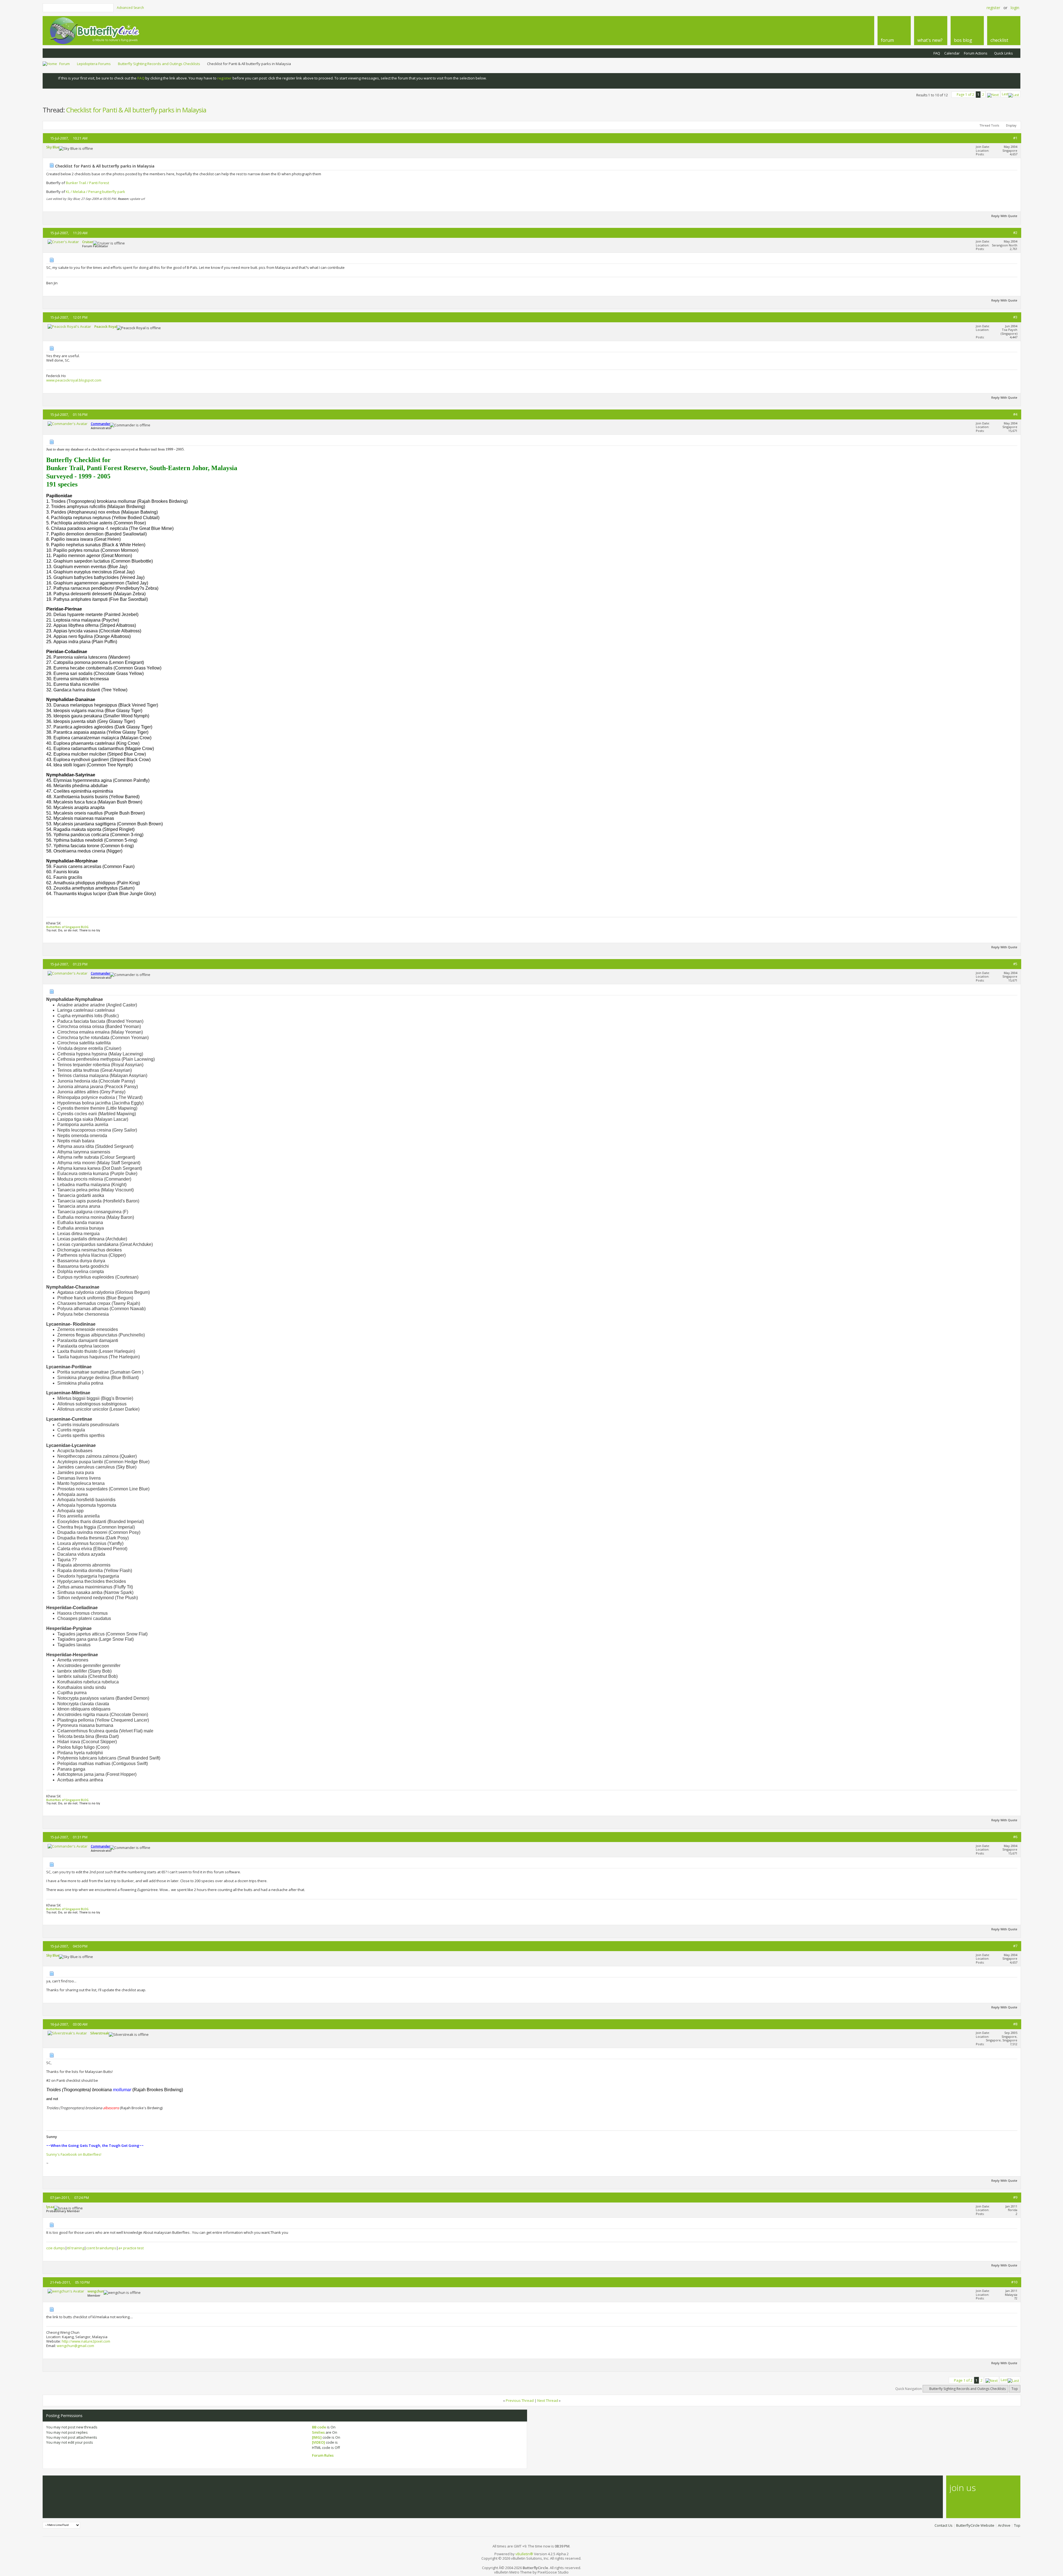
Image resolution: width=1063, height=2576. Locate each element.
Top (1015, 2389)
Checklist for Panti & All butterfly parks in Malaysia (136, 110)
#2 (1015, 233)
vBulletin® (524, 2554)
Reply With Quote (1004, 216)
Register (993, 8)
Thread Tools (989, 125)
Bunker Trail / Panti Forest (87, 183)
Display (1011, 125)
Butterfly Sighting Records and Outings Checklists (159, 64)
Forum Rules (323, 2455)
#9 (1015, 2197)
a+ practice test (131, 2248)
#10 (1014, 2282)
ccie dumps (56, 2248)
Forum (64, 64)
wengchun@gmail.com (75, 2346)
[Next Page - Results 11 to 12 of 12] (993, 94)
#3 (1015, 317)
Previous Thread (520, 2400)
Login (1015, 8)
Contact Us (944, 2525)
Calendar (952, 53)
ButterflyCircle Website (975, 2525)
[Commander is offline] (68, 424)
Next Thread (548, 2400)
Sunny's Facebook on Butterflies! (74, 2154)
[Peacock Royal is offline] (69, 326)
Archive (1004, 2525)
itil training (76, 2248)
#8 (1015, 2024)
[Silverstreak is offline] (67, 2033)
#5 (1015, 964)
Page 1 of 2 (965, 95)
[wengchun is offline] (66, 2291)
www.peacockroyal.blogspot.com (74, 380)
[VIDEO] (318, 2442)
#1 (1015, 138)
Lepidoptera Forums (94, 64)
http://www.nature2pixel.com (86, 2341)
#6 (1015, 1837)
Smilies (318, 2432)
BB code (319, 2427)
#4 (1015, 414)
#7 (1015, 1946)
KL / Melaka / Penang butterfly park (96, 192)
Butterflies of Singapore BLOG (67, 927)
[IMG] (317, 2437)
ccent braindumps (101, 2248)
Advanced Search (130, 8)
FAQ (937, 53)
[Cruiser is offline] (63, 242)
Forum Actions (976, 53)
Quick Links (1003, 53)
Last (1005, 94)
